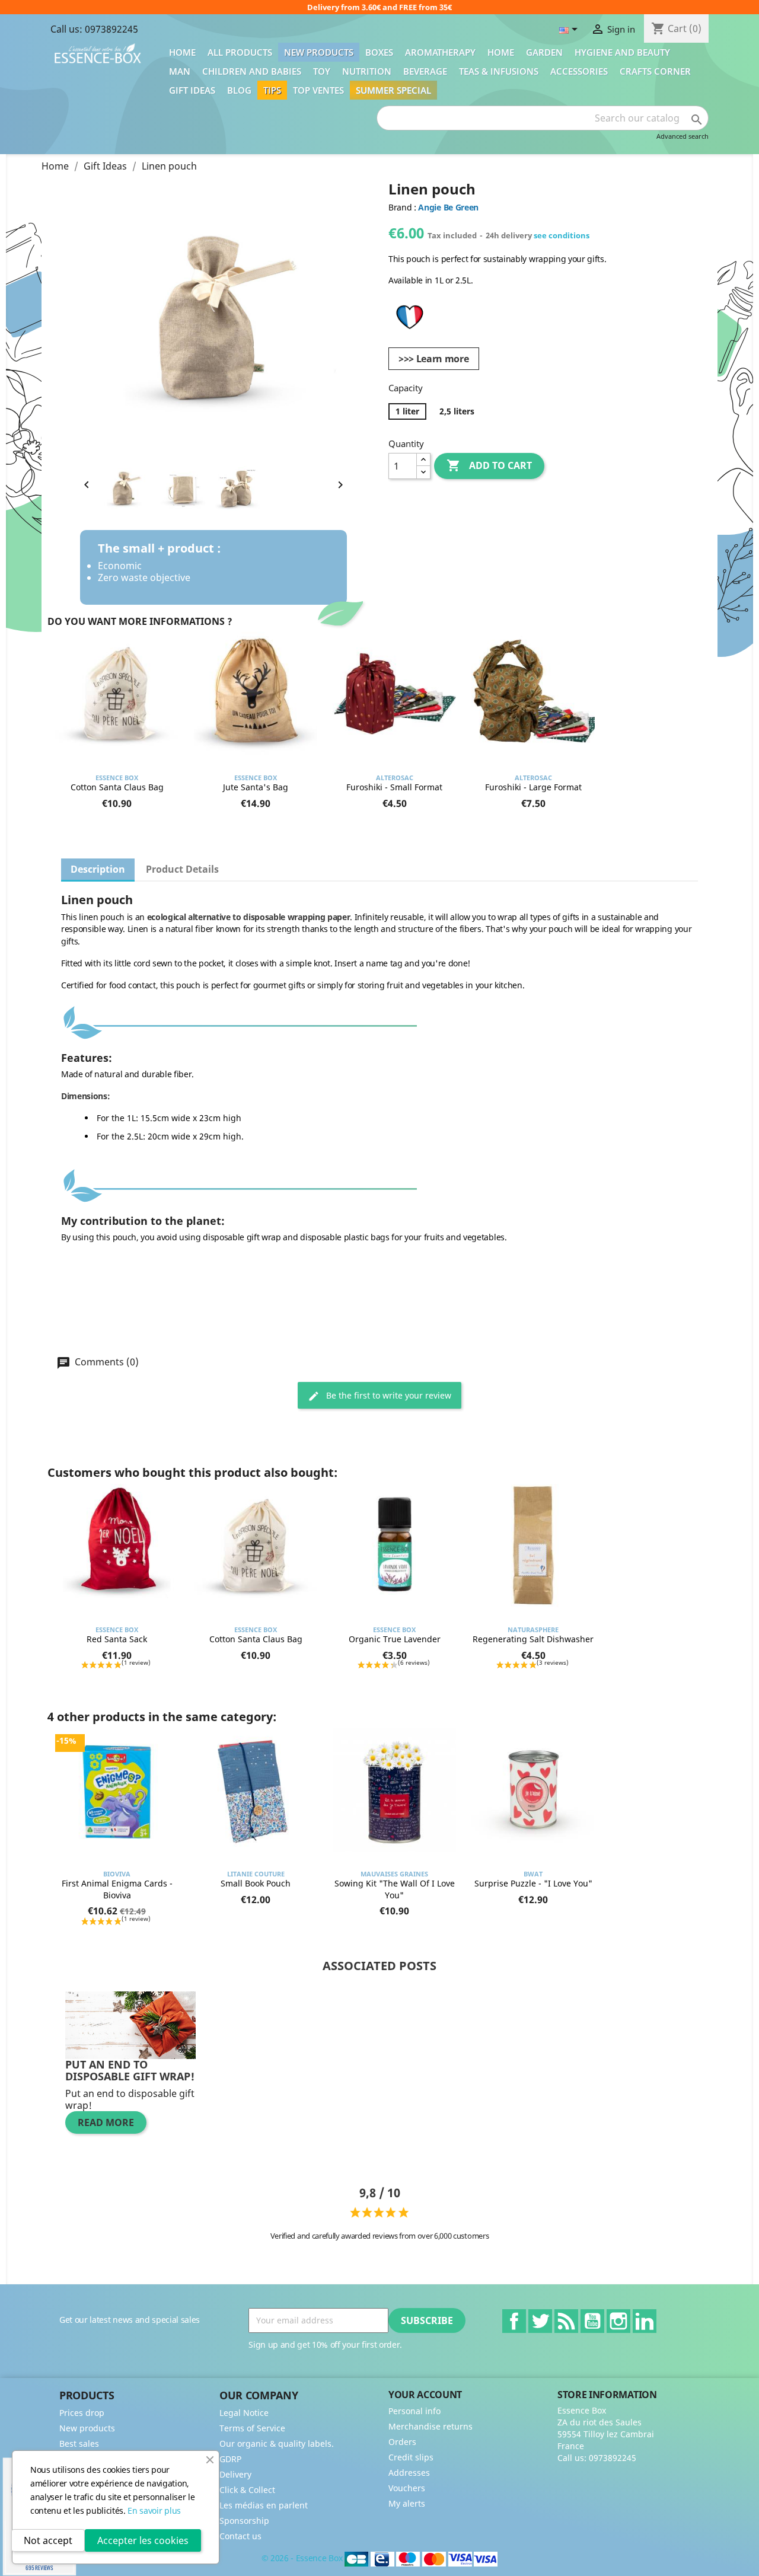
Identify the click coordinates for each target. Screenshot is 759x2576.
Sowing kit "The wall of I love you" (395, 1889)
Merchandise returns (430, 2426)
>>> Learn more (434, 359)
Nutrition (367, 71)
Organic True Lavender (395, 1639)
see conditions (562, 235)
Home (182, 52)
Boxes (379, 52)
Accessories (579, 71)
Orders (402, 2442)
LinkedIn (645, 2321)
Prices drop (82, 2413)
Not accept (48, 2540)
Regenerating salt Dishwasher (533, 1639)
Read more (106, 2122)
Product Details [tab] (182, 869)
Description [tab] (98, 869)
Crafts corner (655, 71)
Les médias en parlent (264, 2505)
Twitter (540, 2321)
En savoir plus (154, 2510)
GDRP (230, 2459)
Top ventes (318, 90)
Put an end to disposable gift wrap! (130, 2070)
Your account (425, 2395)
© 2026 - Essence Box (303, 2558)
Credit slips (411, 2457)
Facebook (514, 2321)
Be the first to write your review (388, 1395)
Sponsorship (244, 2521)
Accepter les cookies (143, 2540)
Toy (322, 71)
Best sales (79, 2443)
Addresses (409, 2473)
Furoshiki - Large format (533, 787)
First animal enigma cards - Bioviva (117, 1889)
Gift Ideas (192, 90)
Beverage (425, 71)
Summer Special (393, 90)
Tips (272, 90)
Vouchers (407, 2488)
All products (240, 52)
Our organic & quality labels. (277, 2443)
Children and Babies (252, 71)
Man (180, 71)
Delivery (235, 2474)
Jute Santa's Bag (256, 787)
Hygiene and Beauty (622, 52)
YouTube (592, 2321)
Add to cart (489, 465)
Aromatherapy (440, 52)
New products (319, 52)
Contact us (240, 2536)
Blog (239, 90)
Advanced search (683, 136)
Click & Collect (247, 2490)
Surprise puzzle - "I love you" (533, 1883)
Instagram (618, 2321)
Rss (566, 2321)
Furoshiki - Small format (394, 787)
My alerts (407, 2503)
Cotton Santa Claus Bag (117, 787)
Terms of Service (252, 2428)
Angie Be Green (448, 207)
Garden (544, 52)
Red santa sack (117, 1639)
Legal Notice (244, 2413)
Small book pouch (256, 1883)
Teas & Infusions (499, 71)
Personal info (414, 2411)
